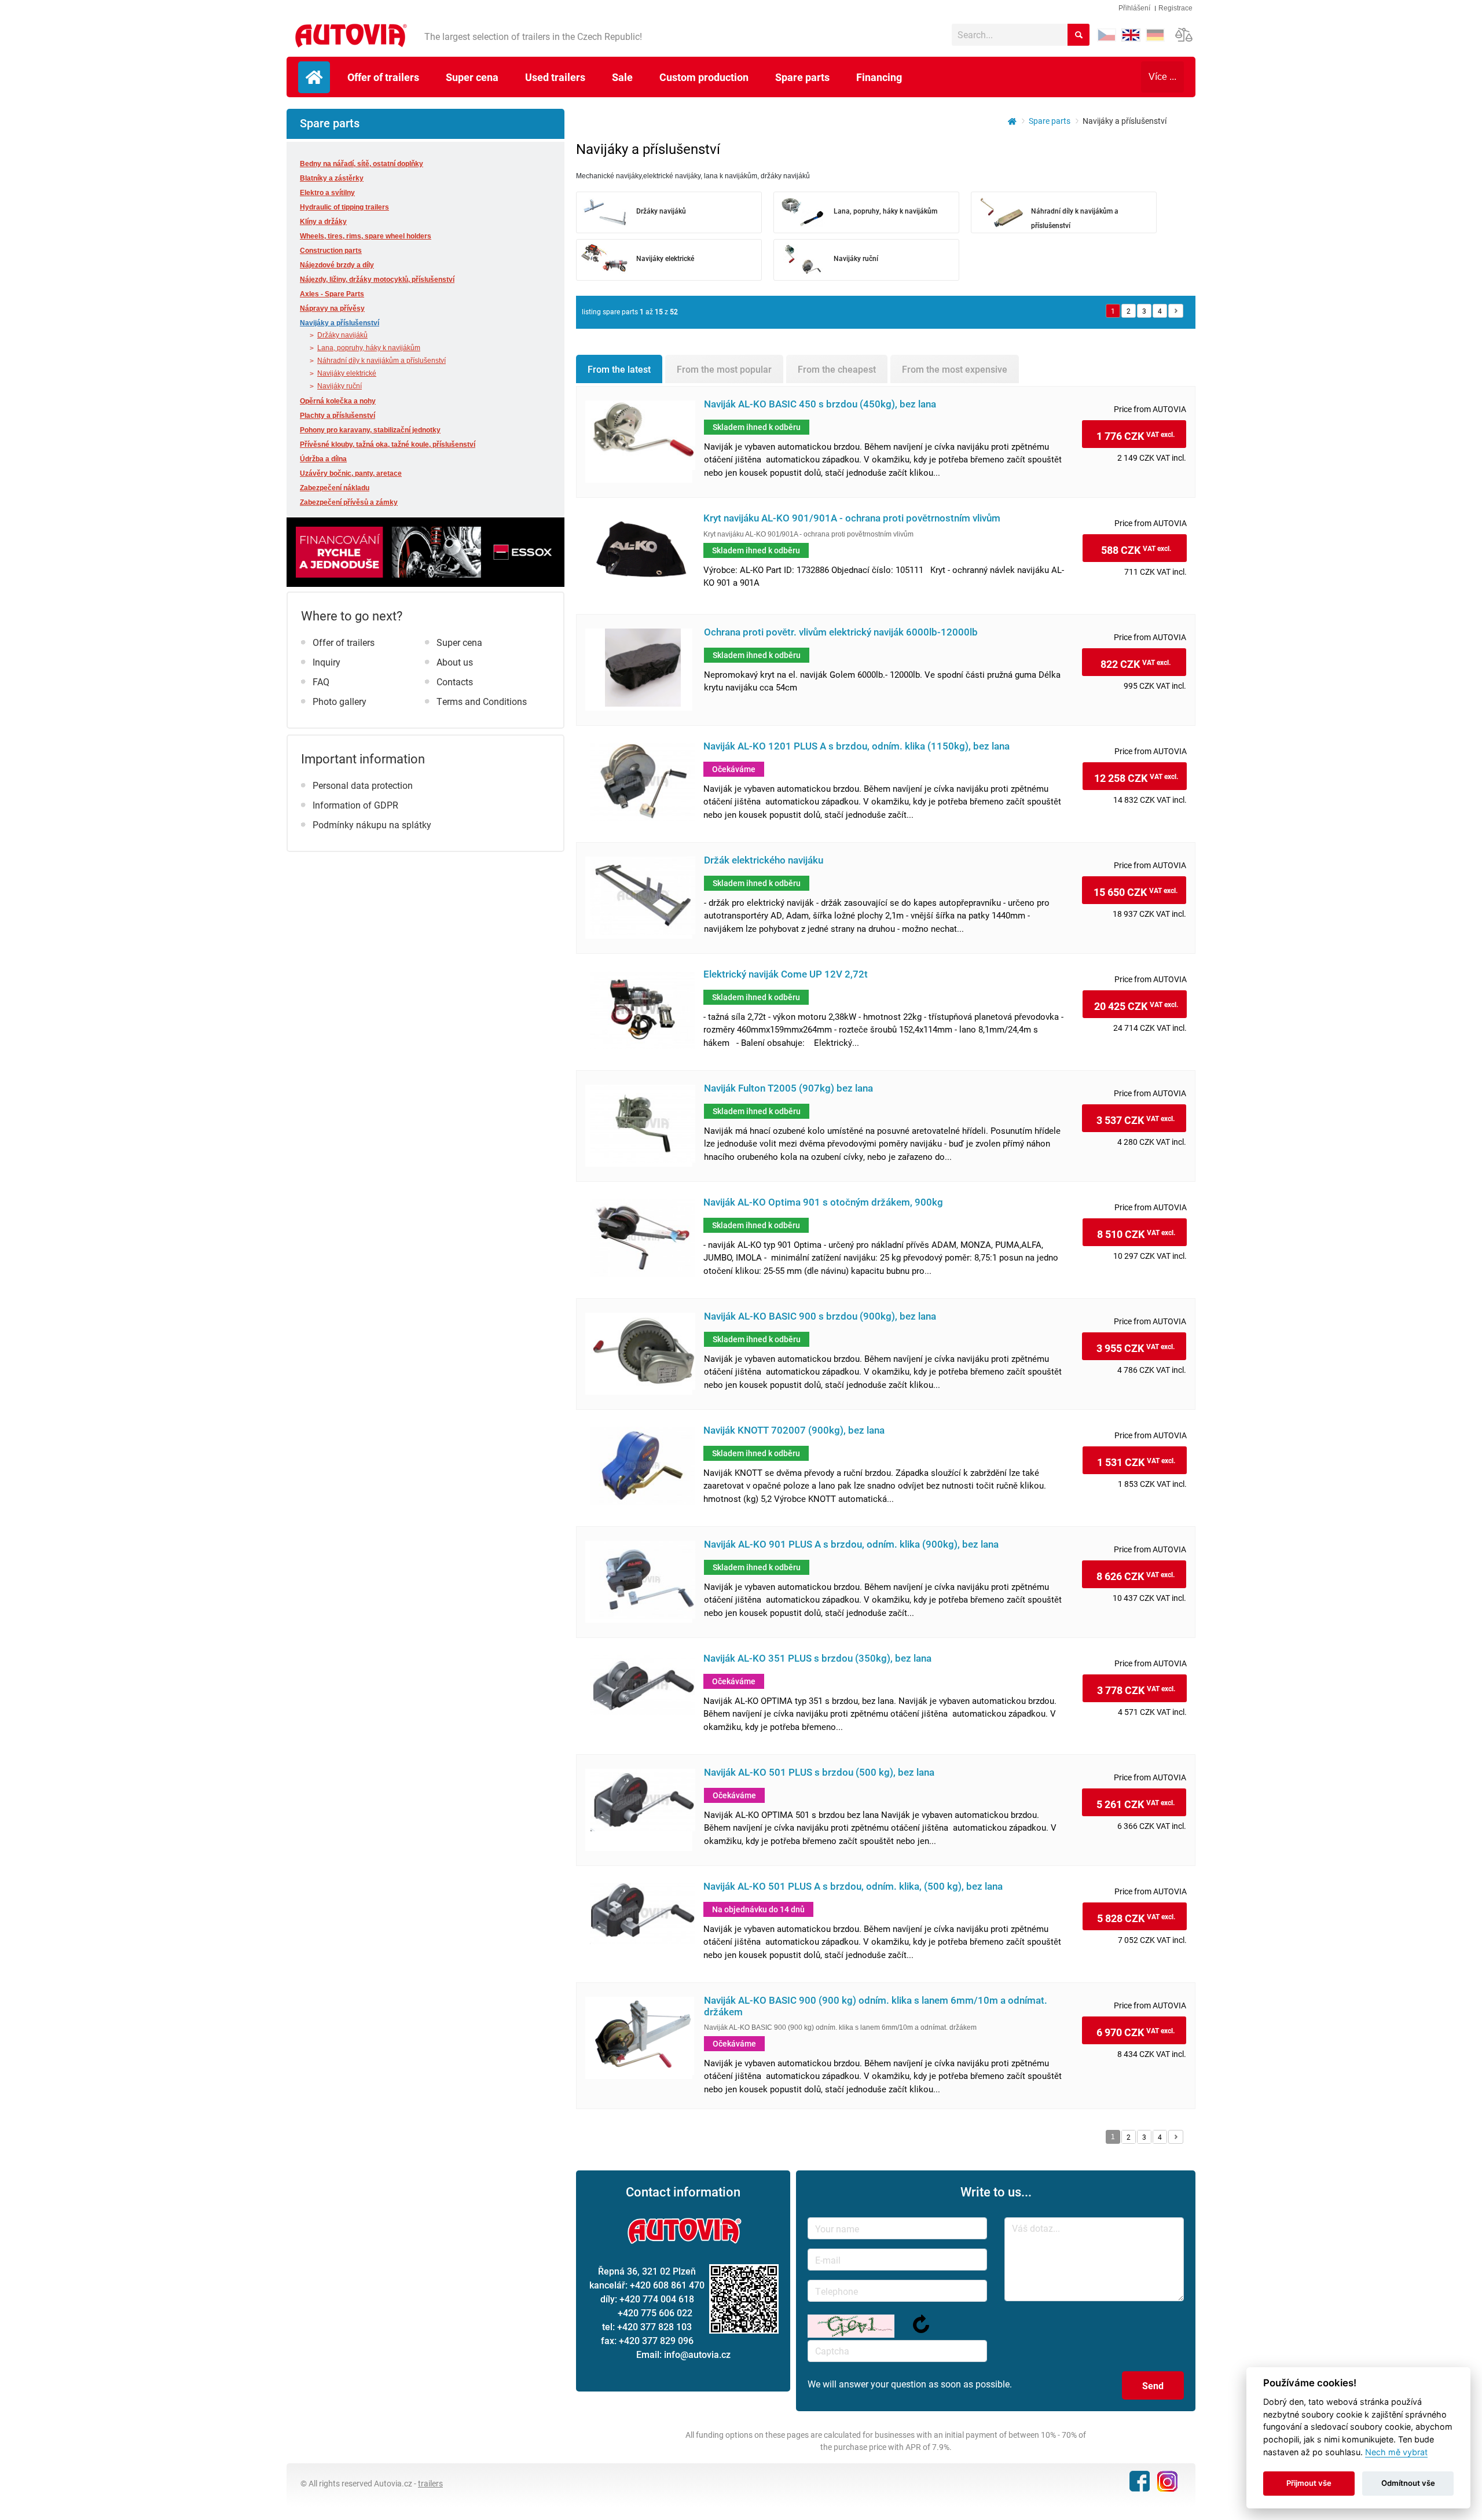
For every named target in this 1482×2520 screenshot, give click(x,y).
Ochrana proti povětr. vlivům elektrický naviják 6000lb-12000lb (841, 632)
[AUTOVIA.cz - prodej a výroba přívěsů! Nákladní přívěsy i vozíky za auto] (350, 36)
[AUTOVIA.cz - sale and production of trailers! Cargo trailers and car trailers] (1009, 121)
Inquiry (327, 662)
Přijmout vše (1309, 2483)
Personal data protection (363, 785)
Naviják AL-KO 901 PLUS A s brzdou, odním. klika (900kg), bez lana (851, 1544)
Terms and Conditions (482, 701)
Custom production (704, 77)
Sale (622, 77)
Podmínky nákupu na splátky (372, 824)
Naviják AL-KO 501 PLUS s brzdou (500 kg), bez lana (819, 1773)
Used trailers (555, 77)
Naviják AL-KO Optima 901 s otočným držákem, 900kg (823, 1202)
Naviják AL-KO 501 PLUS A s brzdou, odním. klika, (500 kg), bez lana (853, 1887)
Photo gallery (340, 701)
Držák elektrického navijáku (764, 860)
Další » (1176, 311)
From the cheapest (837, 369)
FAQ (321, 682)
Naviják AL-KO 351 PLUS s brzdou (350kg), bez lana (817, 1658)
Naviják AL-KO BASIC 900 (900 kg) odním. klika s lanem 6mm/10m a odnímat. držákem (876, 2006)
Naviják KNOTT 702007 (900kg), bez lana (794, 1430)
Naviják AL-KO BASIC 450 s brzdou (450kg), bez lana (820, 404)
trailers (430, 2483)
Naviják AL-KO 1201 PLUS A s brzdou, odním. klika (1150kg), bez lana (856, 746)
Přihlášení (1134, 8)
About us (455, 662)
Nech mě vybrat (1396, 2452)
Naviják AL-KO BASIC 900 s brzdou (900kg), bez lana (820, 1316)
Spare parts (802, 77)
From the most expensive (955, 369)
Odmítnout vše (1408, 2483)
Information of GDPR (355, 805)
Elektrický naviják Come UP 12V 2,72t (786, 974)
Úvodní (314, 77)
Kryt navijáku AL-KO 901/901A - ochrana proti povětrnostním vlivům (852, 518)
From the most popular (724, 369)
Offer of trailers (383, 77)
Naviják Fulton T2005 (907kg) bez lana (788, 1088)
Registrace (1175, 8)
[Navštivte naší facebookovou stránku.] (1139, 2480)
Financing (879, 77)
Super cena (472, 77)
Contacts (455, 682)
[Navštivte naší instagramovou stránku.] (1167, 2481)
